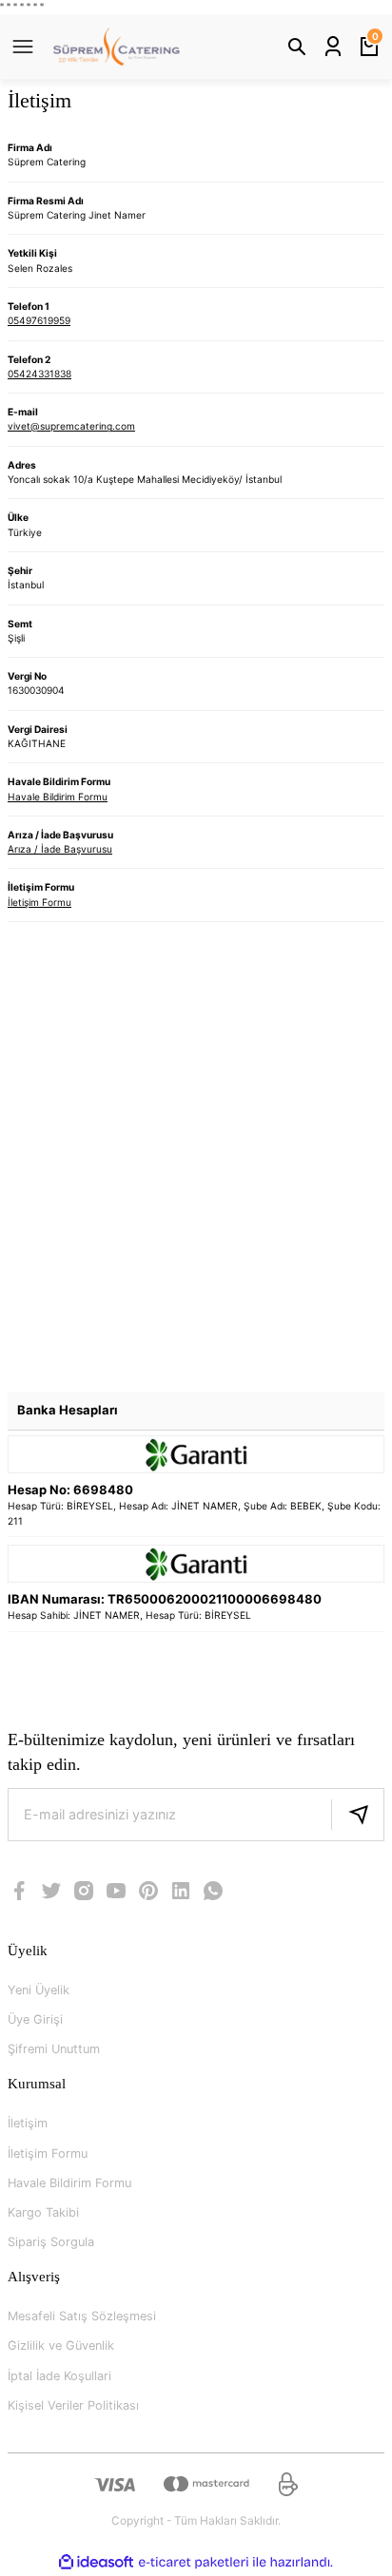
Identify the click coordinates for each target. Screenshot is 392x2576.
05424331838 (39, 374)
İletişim (28, 2123)
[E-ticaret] (194, 2562)
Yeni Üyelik (39, 1990)
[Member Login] (333, 47)
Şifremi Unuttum (54, 2049)
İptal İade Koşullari (59, 2376)
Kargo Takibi (43, 2212)
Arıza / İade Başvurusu (60, 849)
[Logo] (117, 47)
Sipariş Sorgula (51, 2242)
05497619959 (39, 320)
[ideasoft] (96, 2563)
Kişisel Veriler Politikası (73, 2405)
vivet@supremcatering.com (71, 426)
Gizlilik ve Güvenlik (61, 2345)
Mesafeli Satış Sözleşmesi (82, 2316)
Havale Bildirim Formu (58, 797)
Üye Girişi (35, 2019)
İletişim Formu (39, 902)
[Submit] (358, 1815)
